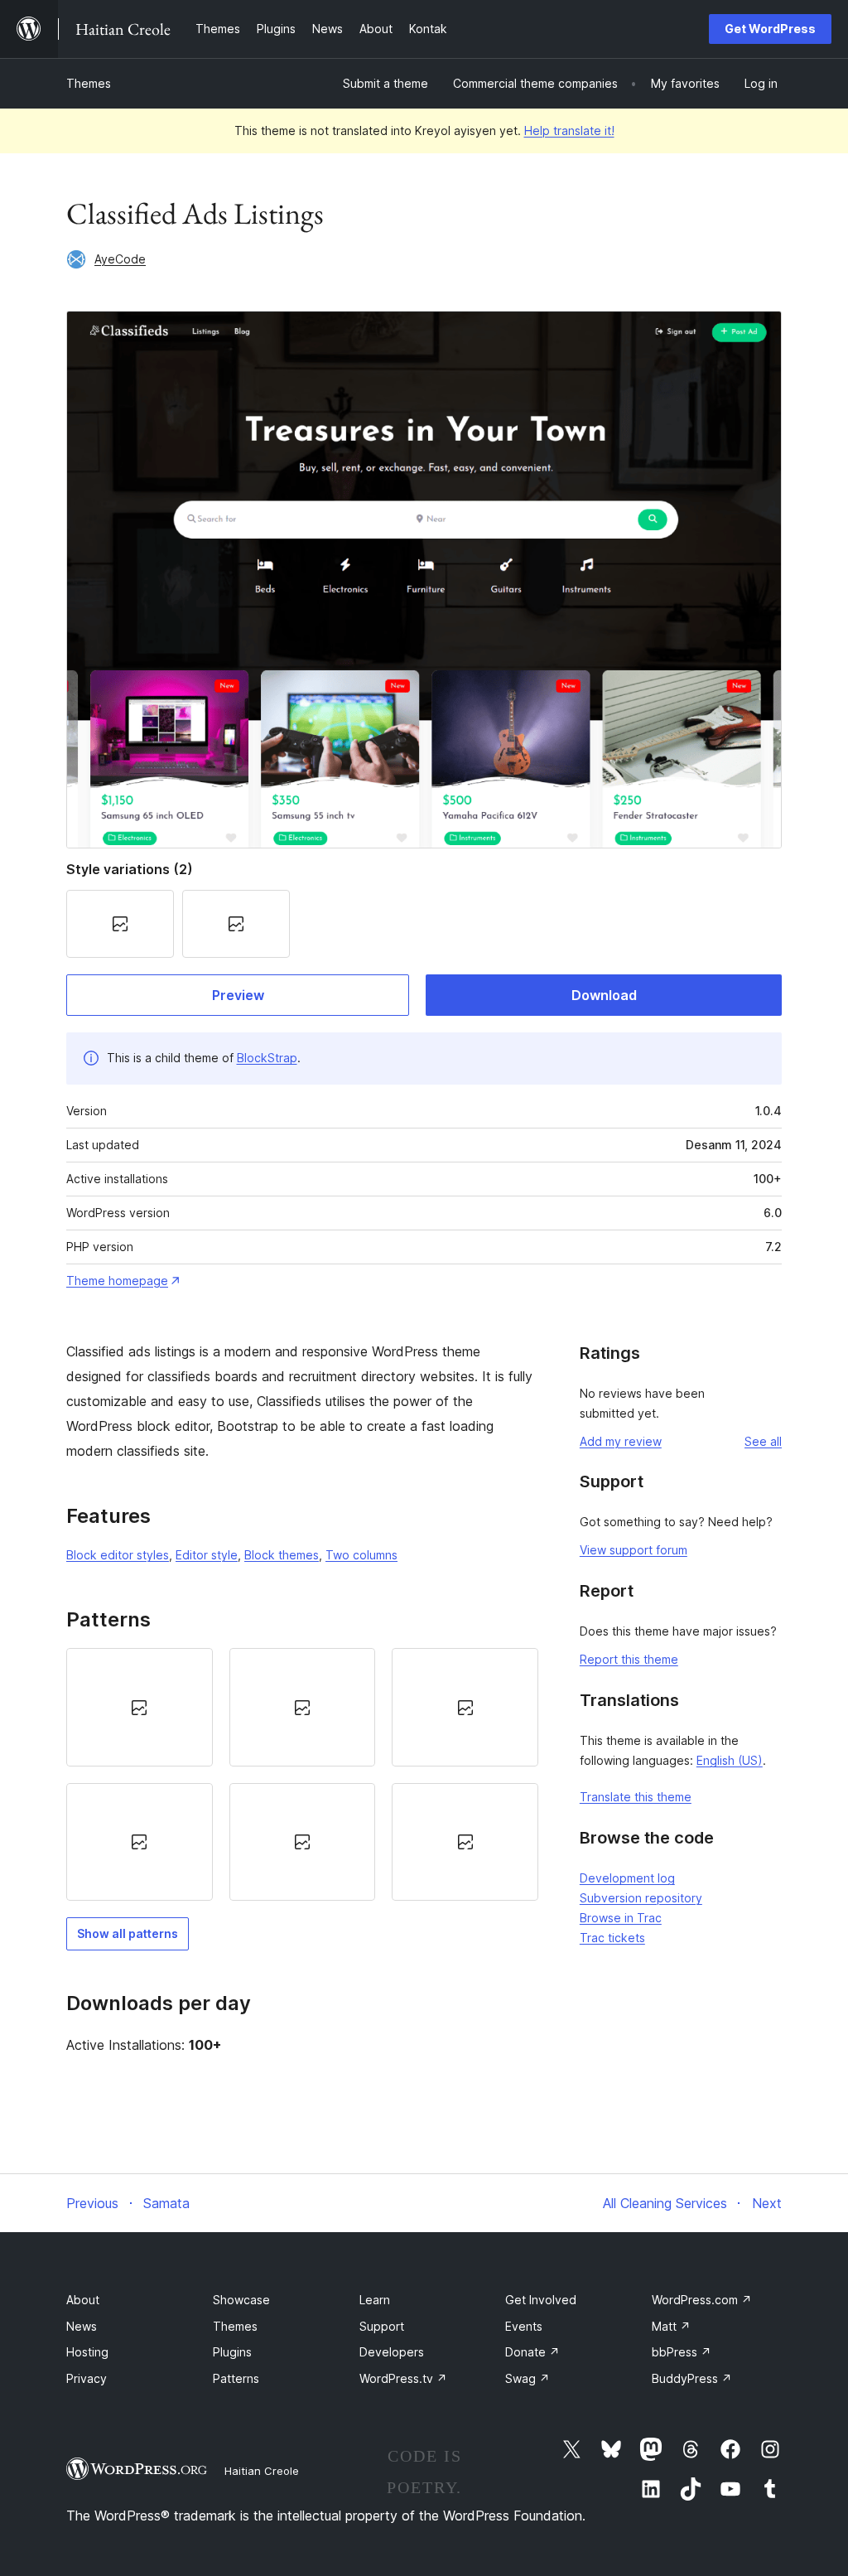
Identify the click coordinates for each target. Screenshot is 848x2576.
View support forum (634, 1550)
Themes (89, 83)
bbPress (682, 2352)
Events (524, 2326)
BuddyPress (692, 2378)
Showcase (241, 2300)
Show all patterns (128, 1933)
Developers (392, 2352)
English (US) (730, 1760)
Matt (671, 2326)
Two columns (361, 1555)
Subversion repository (641, 1898)
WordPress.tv (403, 2378)
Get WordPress (770, 29)
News (82, 2326)
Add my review (621, 1441)
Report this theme (629, 1659)
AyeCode (120, 259)
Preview (238, 995)
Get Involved (541, 2300)
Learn (375, 2300)
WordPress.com (702, 2300)
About (83, 2300)
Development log (627, 1878)
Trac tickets (612, 1938)
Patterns (236, 2378)
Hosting (87, 2352)
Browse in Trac (621, 1918)
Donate (532, 2352)
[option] (140, 1707)
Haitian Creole (262, 2471)
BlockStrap (267, 1058)
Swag (528, 2378)
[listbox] (302, 1774)
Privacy (87, 2378)
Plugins (232, 2352)
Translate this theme (636, 1797)
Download (604, 995)
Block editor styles (118, 1555)
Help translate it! (569, 130)
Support (382, 2326)
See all (763, 1441)
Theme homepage (117, 1281)
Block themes (282, 1555)
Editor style (207, 1555)
